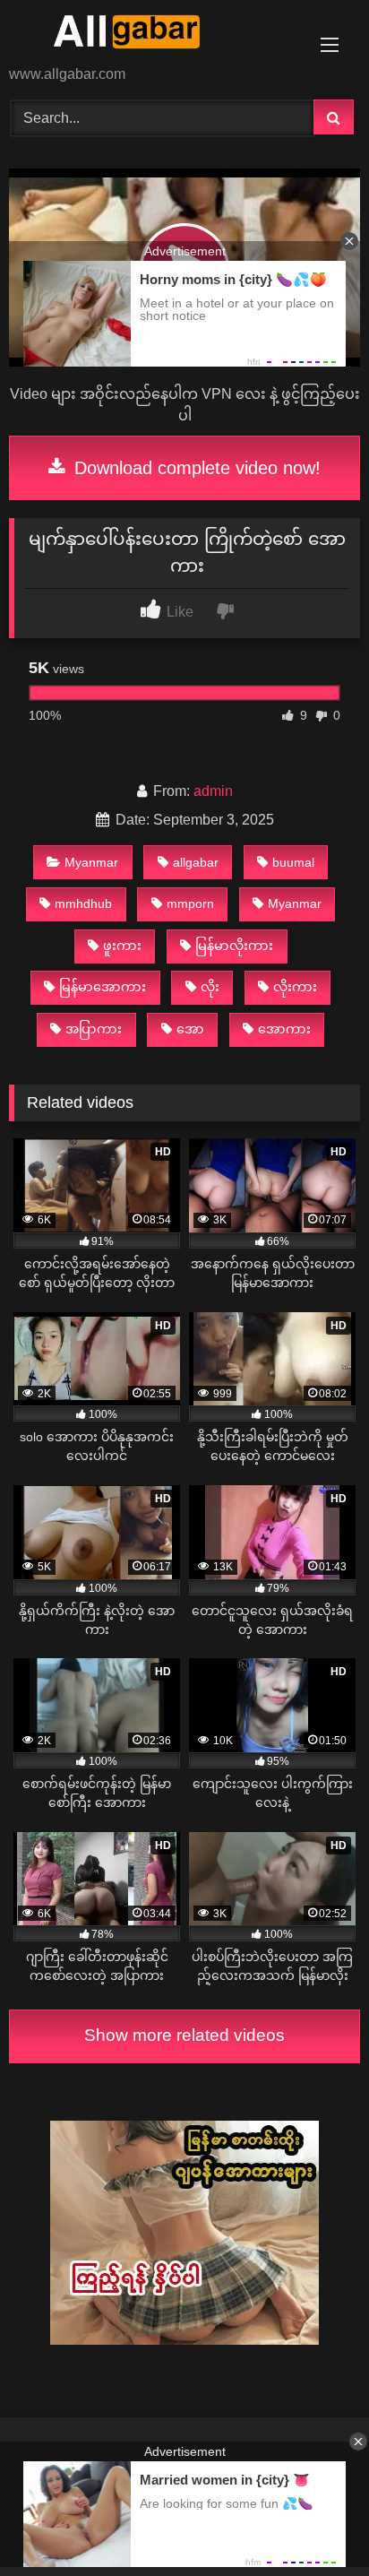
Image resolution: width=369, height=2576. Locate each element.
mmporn (190, 903)
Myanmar (91, 862)
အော (190, 1029)
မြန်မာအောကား (103, 987)
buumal (293, 862)
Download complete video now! (195, 468)
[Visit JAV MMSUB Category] (184, 2340)
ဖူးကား (122, 946)
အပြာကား (94, 1029)
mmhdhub (83, 903)
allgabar (196, 862)
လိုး (210, 987)
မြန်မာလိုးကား (234, 946)
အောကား (284, 1029)
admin (213, 791)
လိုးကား (295, 987)
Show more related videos (184, 2035)
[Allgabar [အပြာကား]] (151, 34)
